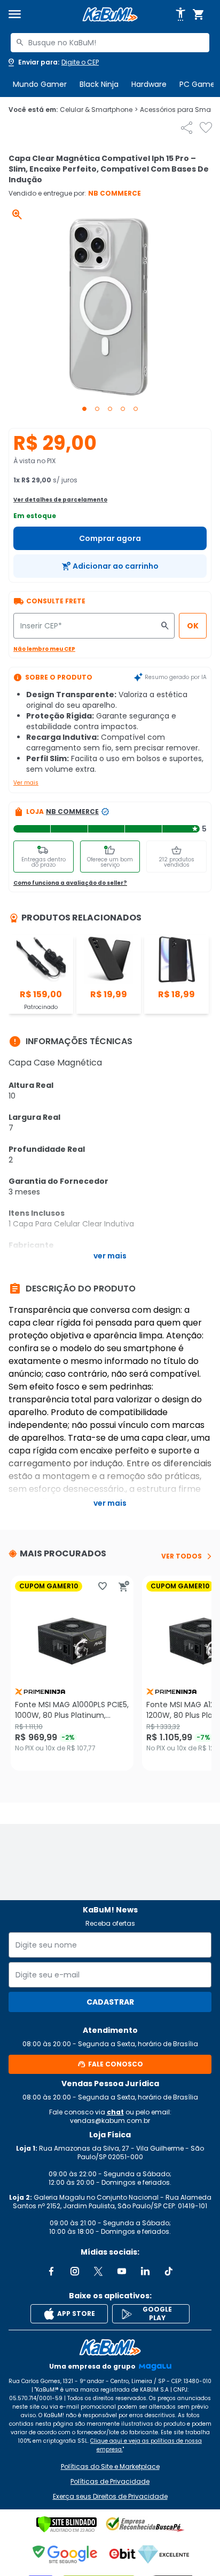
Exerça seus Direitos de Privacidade (110, 2497)
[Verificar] (66, 2524)
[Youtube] (122, 2271)
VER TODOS (182, 1556)
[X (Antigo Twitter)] (98, 2271)
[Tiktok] (169, 2271)
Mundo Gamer (40, 84)
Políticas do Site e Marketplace (110, 2467)
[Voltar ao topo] (110, 2347)
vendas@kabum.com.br (110, 2121)
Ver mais (26, 783)
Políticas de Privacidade (110, 2482)
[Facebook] (51, 2271)
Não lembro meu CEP (44, 649)
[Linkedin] (145, 2271)
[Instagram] (75, 2271)
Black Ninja (99, 84)
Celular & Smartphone (99, 110)
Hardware (149, 84)
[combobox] (110, 43)
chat (115, 2112)
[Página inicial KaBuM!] (110, 15)
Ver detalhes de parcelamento (60, 500)
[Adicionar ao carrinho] (124, 1586)
